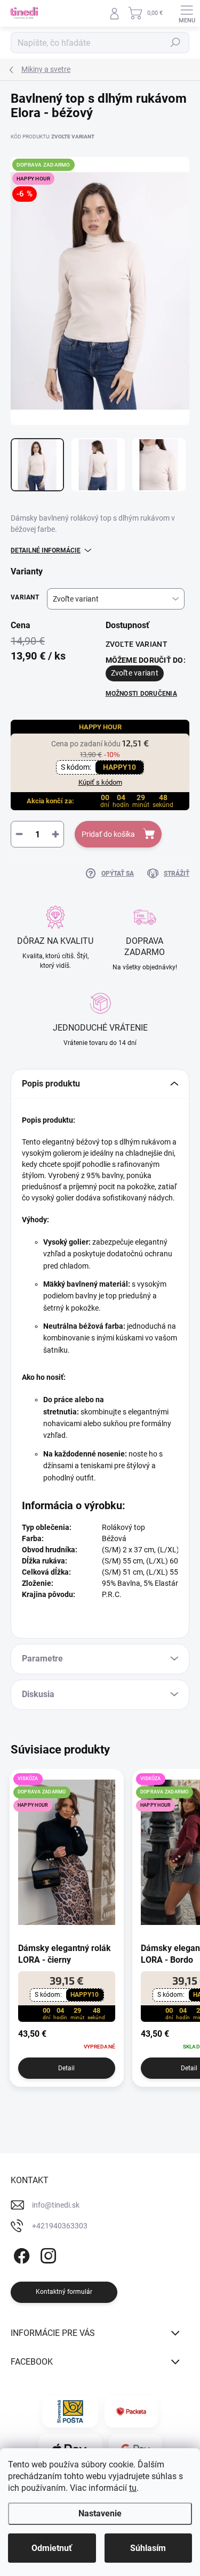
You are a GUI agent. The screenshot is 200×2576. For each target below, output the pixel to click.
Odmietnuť (52, 2548)
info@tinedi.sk (56, 2205)
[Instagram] (47, 2254)
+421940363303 (60, 2226)
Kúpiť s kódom (100, 782)
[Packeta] (131, 2412)
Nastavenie (100, 2513)
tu (133, 2488)
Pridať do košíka (108, 834)
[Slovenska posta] (70, 2412)
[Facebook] (20, 2254)
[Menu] (187, 13)
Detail (66, 2068)
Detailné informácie (46, 550)
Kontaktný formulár (64, 2292)
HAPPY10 (119, 767)
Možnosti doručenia (141, 694)
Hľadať (175, 43)
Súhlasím (148, 2548)
